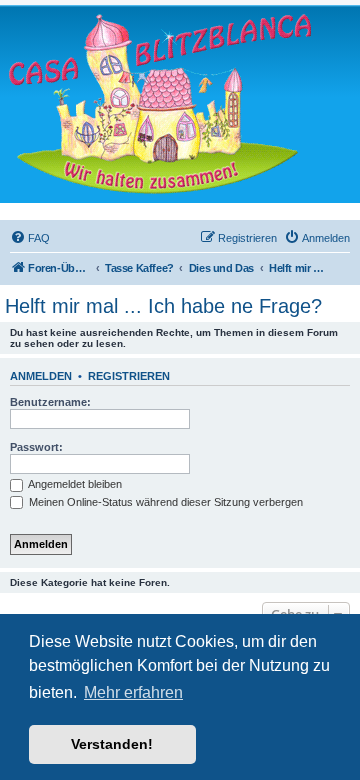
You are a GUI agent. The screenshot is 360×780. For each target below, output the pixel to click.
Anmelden (41, 376)
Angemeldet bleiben (74, 484)
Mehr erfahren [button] (133, 692)
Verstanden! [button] (112, 744)
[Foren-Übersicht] (160, 103)
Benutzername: (50, 402)
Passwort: (36, 447)
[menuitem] (30, 238)
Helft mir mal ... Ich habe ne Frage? (163, 306)
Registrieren (129, 376)
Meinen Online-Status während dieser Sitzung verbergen (164, 502)
